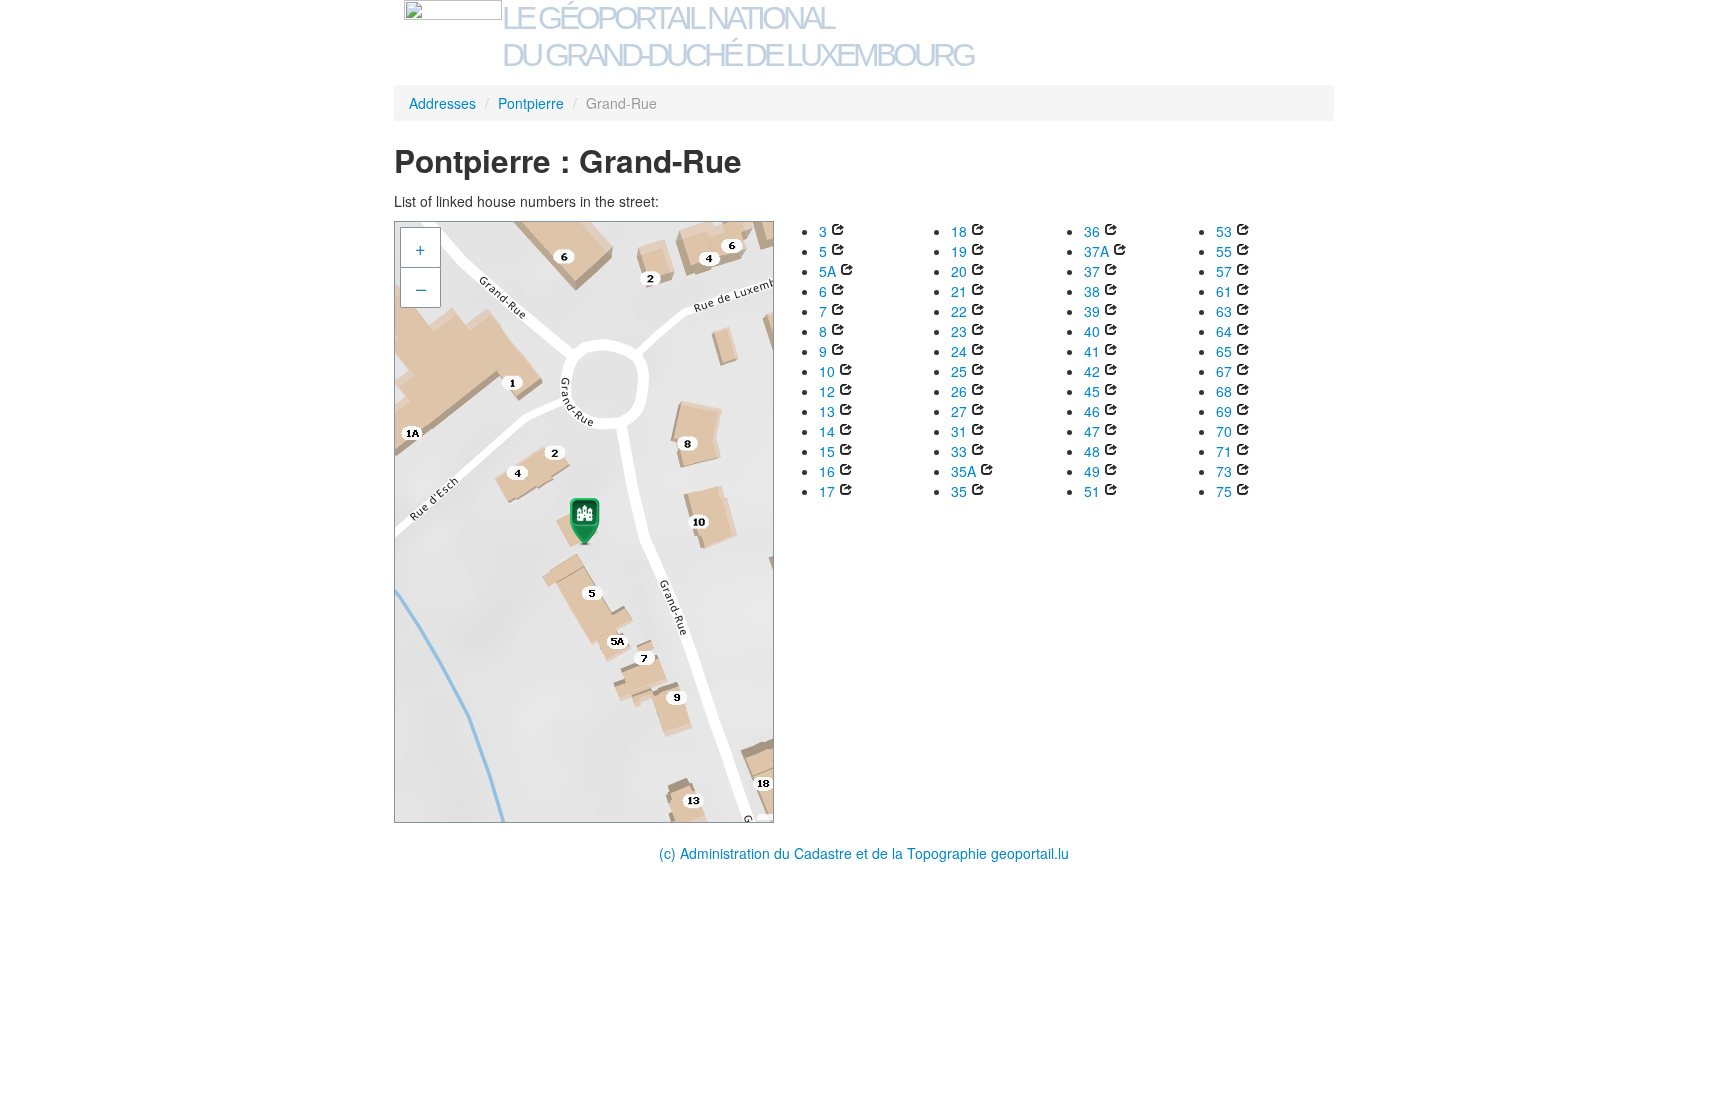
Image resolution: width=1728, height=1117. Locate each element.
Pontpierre (531, 103)
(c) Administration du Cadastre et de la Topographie (825, 853)
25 (959, 371)
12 (827, 391)
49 (1092, 471)
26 (959, 391)
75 (1224, 491)
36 (1092, 231)
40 (1092, 331)
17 (827, 491)
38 (1092, 291)
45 (1092, 391)
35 (959, 491)
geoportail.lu (1030, 853)
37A (1096, 251)
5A (827, 271)
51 (1092, 491)
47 (1092, 431)
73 (1224, 471)
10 (827, 371)
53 (1224, 231)
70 (1224, 431)
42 (1092, 371)
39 (1092, 311)
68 (1224, 391)
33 (959, 451)
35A (963, 471)
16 (827, 471)
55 (1224, 251)
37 (1092, 271)
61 (1224, 291)
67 (1224, 371)
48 (1092, 451)
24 (959, 351)
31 (959, 431)
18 (959, 231)
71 (1224, 451)
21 (959, 291)
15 (827, 451)
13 (827, 411)
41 (1092, 351)
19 (959, 251)
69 (1224, 411)
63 (1224, 311)
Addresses (442, 103)
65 (1224, 351)
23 (959, 331)
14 (827, 431)
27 (959, 411)
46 (1092, 411)
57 (1224, 271)
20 (959, 271)
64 (1224, 331)
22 (959, 311)
